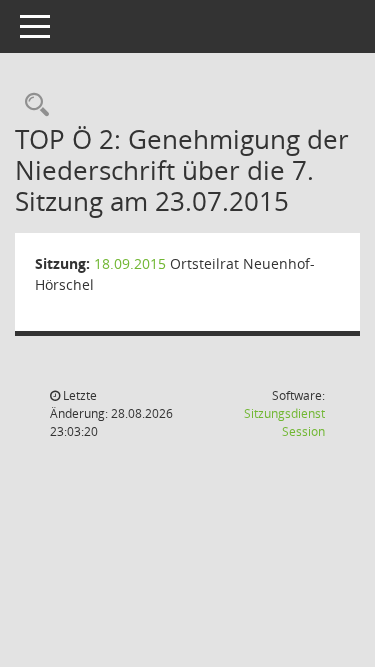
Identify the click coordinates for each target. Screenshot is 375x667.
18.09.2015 (130, 263)
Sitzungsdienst (284, 422)
